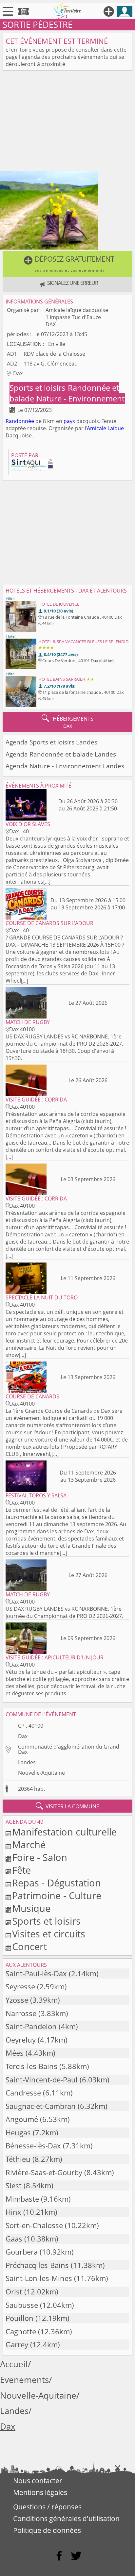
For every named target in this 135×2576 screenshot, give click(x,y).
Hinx (13, 2212)
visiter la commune (67, 1806)
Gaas (14, 2239)
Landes (27, 1762)
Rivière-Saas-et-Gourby (44, 2172)
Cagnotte (21, 2331)
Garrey (17, 2345)
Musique (31, 1908)
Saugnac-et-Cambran (41, 2106)
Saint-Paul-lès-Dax (36, 1973)
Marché (29, 1844)
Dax (23, 1736)
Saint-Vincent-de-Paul (42, 2080)
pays (69, 421)
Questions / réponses (47, 2507)
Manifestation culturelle (64, 1832)
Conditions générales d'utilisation (66, 2519)
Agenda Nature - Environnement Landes (65, 766)
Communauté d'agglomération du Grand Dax (69, 1749)
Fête (21, 1870)
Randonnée (20, 421)
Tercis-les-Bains (31, 2066)
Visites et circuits (49, 1934)
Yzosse (17, 2000)
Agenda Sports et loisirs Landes (51, 742)
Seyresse (20, 1987)
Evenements (24, 2380)
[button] (67, 264)
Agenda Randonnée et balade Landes (61, 754)
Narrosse (21, 2013)
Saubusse (22, 2305)
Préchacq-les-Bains (37, 2265)
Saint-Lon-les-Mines (39, 2278)
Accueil (14, 2364)
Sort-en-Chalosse (34, 2225)
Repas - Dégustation (57, 1883)
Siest (14, 2185)
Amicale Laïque (106, 428)
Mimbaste (22, 2199)
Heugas (18, 2133)
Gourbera (22, 2252)
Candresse (23, 2093)
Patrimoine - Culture (57, 1895)
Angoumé (22, 2119)
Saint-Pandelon (31, 2026)
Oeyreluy (21, 2040)
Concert (29, 1946)
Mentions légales (40, 2492)
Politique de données (47, 2530)
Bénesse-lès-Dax (33, 2146)
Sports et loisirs (38, 388)
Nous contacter (38, 2481)
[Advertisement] (67, 122)
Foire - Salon (40, 1857)
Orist (14, 2292)
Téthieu (18, 2159)
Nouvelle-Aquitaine (41, 1773)
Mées (15, 2053)
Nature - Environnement (80, 398)
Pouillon (19, 2318)
